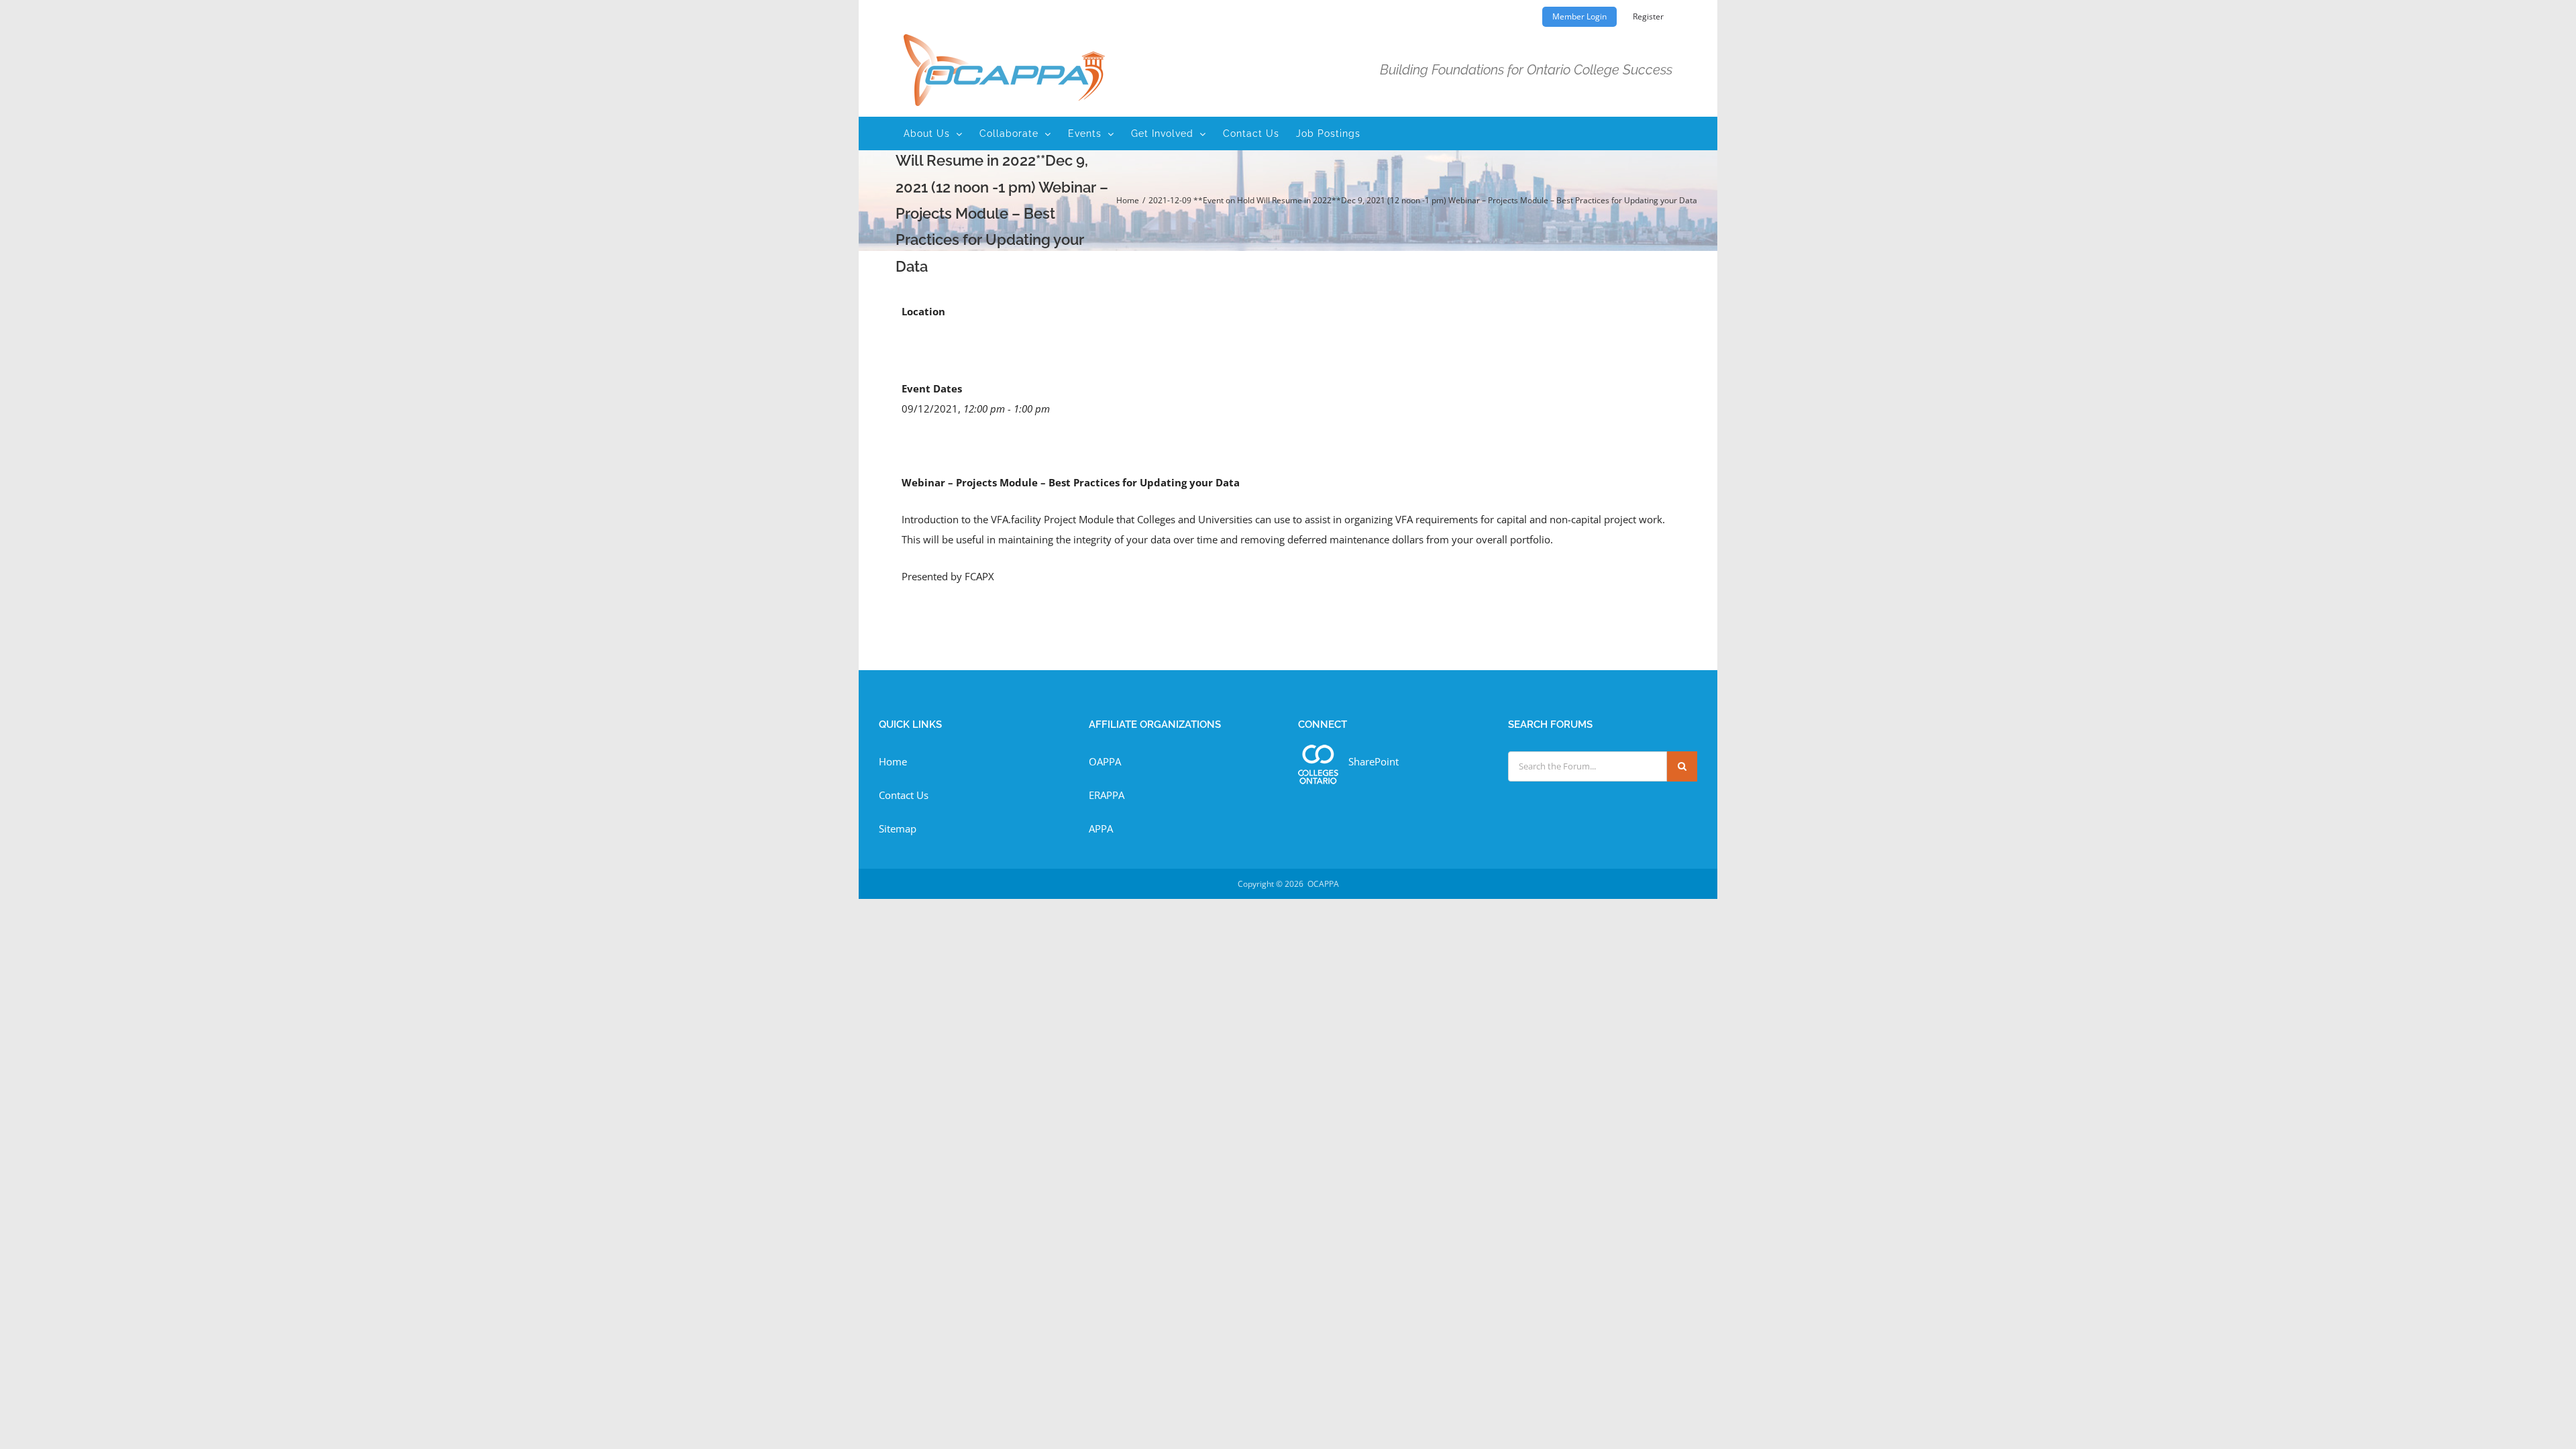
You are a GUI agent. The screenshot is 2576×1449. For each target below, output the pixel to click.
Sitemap (898, 828)
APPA (1101, 828)
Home (893, 761)
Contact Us (904, 795)
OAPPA (1105, 761)
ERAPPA (1107, 795)
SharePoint (1374, 761)
